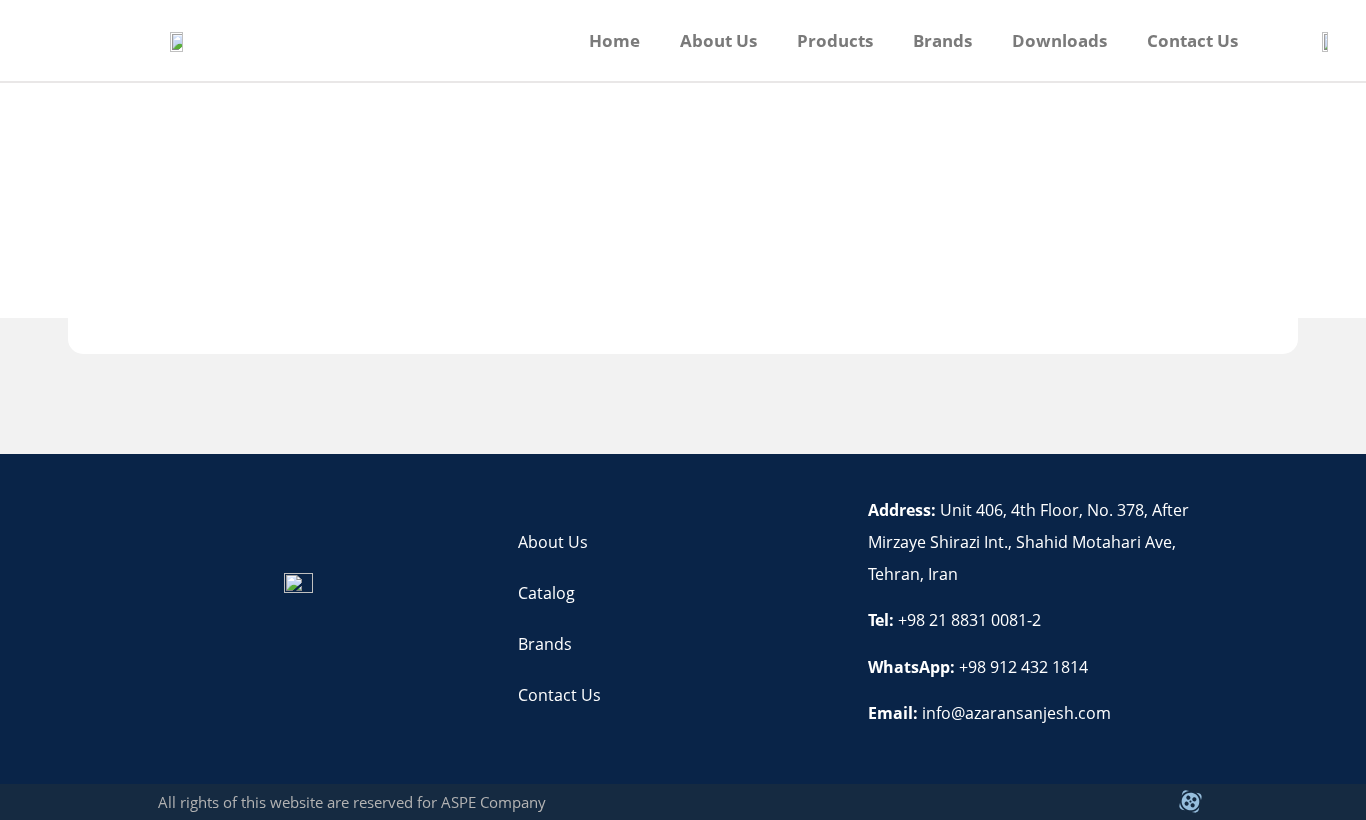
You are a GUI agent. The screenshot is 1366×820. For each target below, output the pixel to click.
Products (835, 40)
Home (614, 40)
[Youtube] (1145, 802)
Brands (942, 40)
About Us (718, 40)
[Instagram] (1100, 802)
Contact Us (1192, 40)
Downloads (1059, 40)
